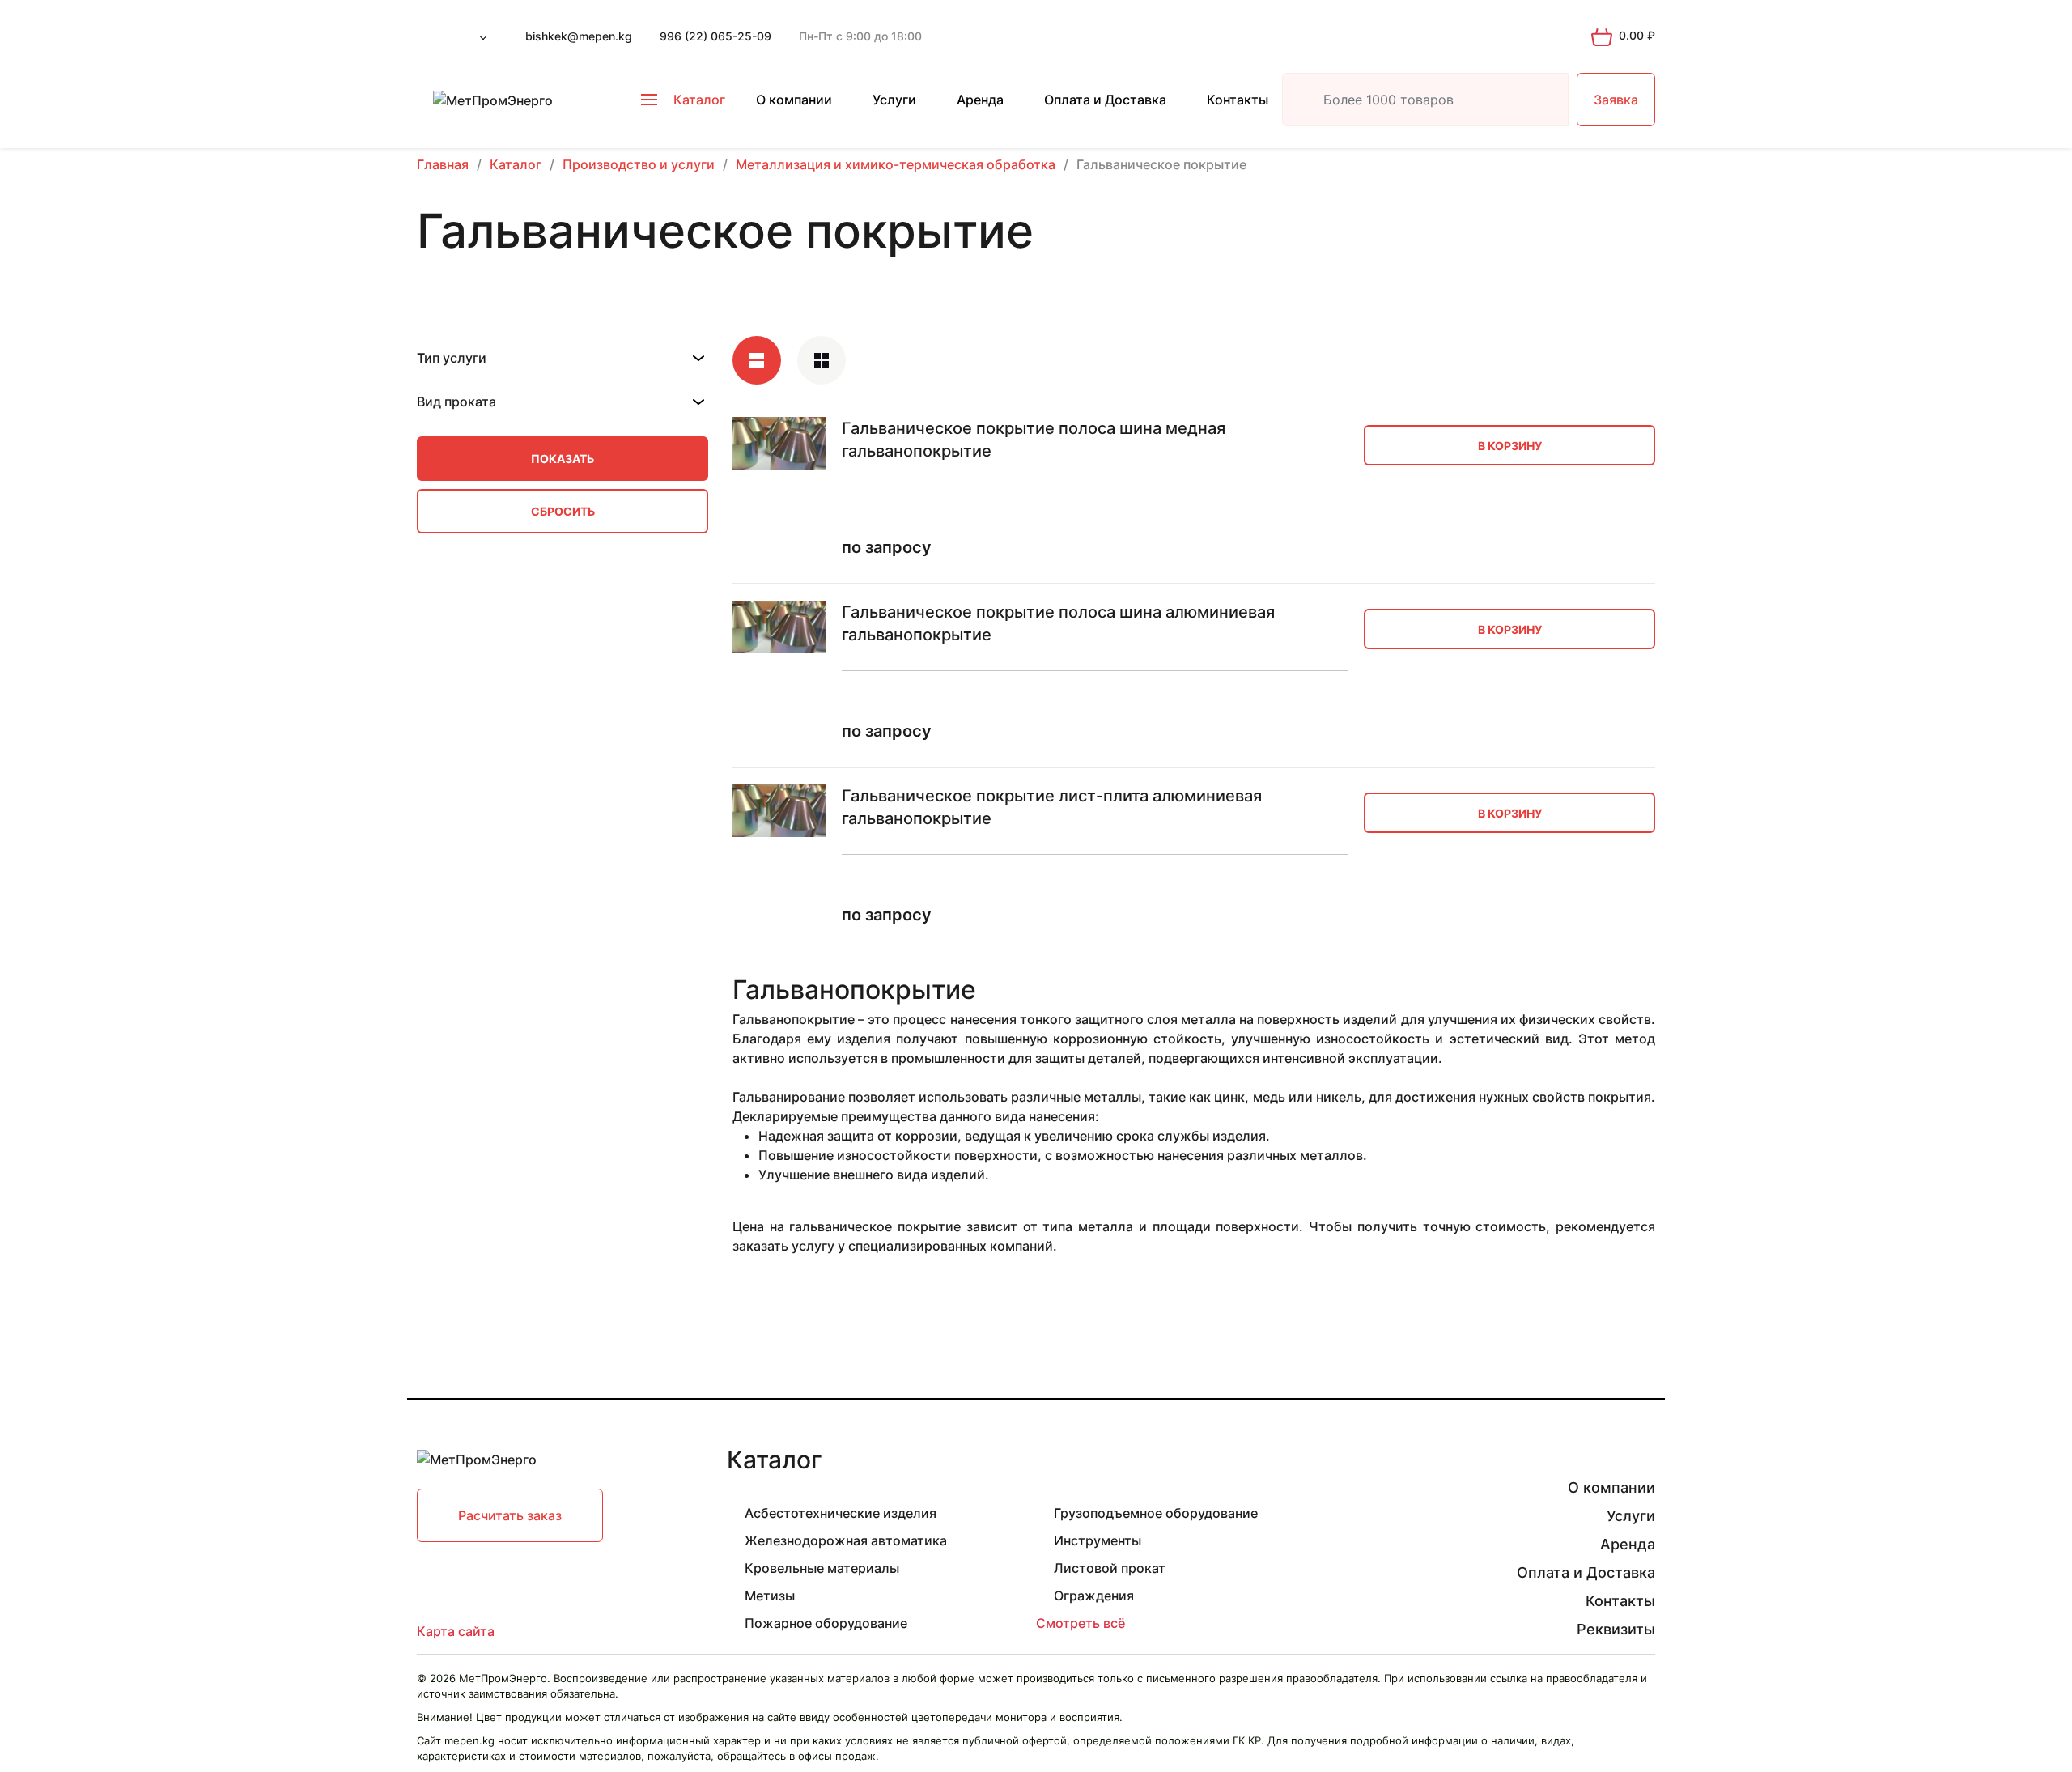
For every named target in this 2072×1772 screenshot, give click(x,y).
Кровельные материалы (822, 1568)
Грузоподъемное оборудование (1156, 1513)
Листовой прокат (1110, 1568)
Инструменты (1098, 1540)
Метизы (770, 1596)
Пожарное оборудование (826, 1623)
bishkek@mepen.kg (579, 36)
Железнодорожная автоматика (846, 1540)
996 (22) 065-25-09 (715, 36)
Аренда (980, 100)
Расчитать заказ (510, 1515)
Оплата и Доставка (1105, 100)
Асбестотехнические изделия (841, 1513)
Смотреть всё (1081, 1623)
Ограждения (1094, 1596)
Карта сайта (456, 1631)
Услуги (894, 100)
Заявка (1616, 100)
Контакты (1238, 100)
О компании (794, 100)
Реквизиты (1616, 1629)
